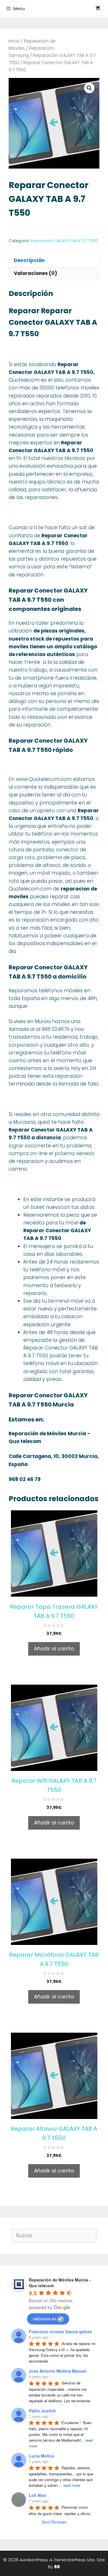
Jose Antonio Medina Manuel (58, 2371)
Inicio (14, 41)
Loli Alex (37, 2495)
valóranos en (45, 2319)
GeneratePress (70, 2560)
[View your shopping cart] (98, 9)
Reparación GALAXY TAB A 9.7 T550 (64, 241)
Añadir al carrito (54, 1649)
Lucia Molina (41, 2456)
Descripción (29, 260)
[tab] (54, 260)
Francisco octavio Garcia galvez (60, 2332)
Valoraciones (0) (35, 273)
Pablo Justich (42, 2411)
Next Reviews (54, 2522)
